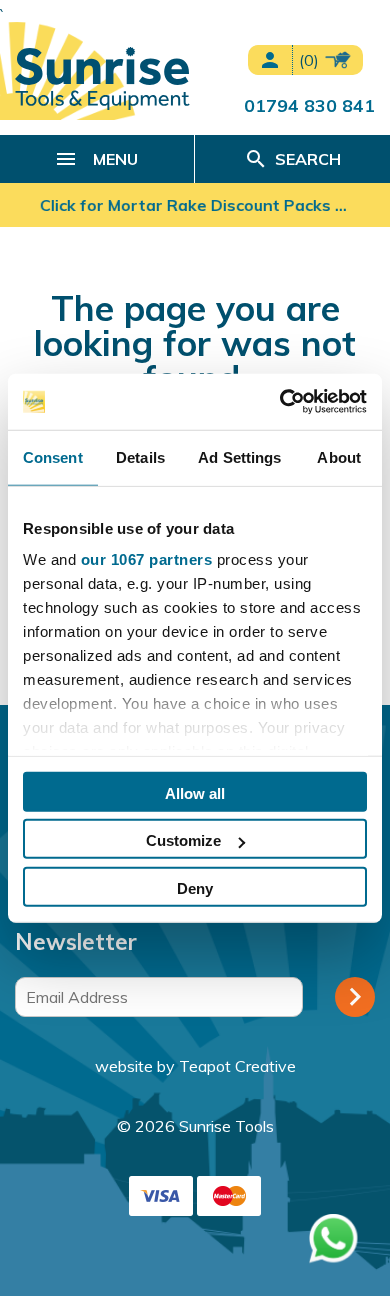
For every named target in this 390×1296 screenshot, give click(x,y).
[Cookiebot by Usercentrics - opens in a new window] (280, 402)
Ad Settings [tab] (239, 456)
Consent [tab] (53, 456)
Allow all (195, 792)
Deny (195, 887)
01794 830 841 (309, 105)
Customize (183, 840)
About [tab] (339, 456)
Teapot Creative (237, 1066)
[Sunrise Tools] (102, 78)
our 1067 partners (147, 559)
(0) (311, 60)
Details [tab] (140, 456)
